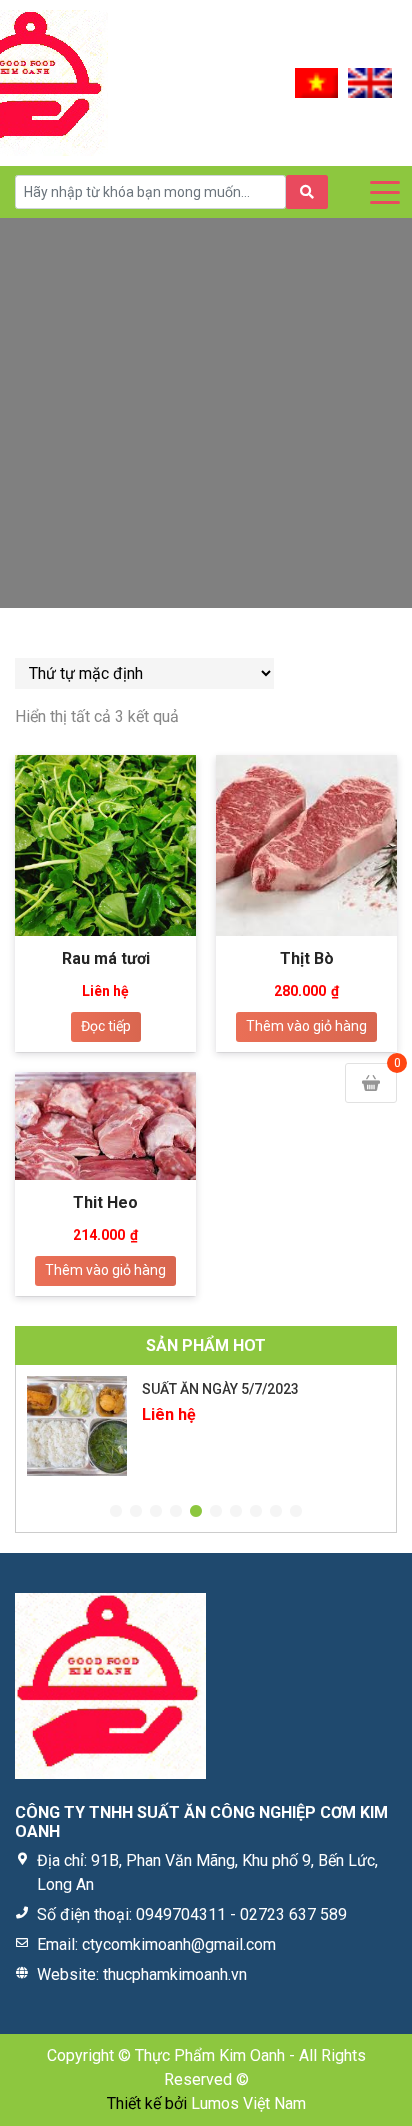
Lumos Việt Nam (248, 2103)
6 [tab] (216, 1512)
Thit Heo (105, 1202)
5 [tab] (196, 1512)
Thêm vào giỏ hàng (306, 1026)
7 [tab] (236, 1512)
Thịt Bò (307, 958)
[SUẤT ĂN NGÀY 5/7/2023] (77, 1426)
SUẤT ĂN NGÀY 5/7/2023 (220, 1389)
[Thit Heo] (105, 1126)
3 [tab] (156, 1512)
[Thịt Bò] (306, 845)
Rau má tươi (106, 958)
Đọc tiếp (106, 1026)
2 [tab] (136, 1512)
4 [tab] (176, 1512)
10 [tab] (296, 1512)
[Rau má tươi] (105, 845)
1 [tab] (116, 1512)
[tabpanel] (206, 1426)
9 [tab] (276, 1512)
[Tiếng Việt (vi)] (317, 81)
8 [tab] (256, 1512)
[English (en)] (370, 81)
